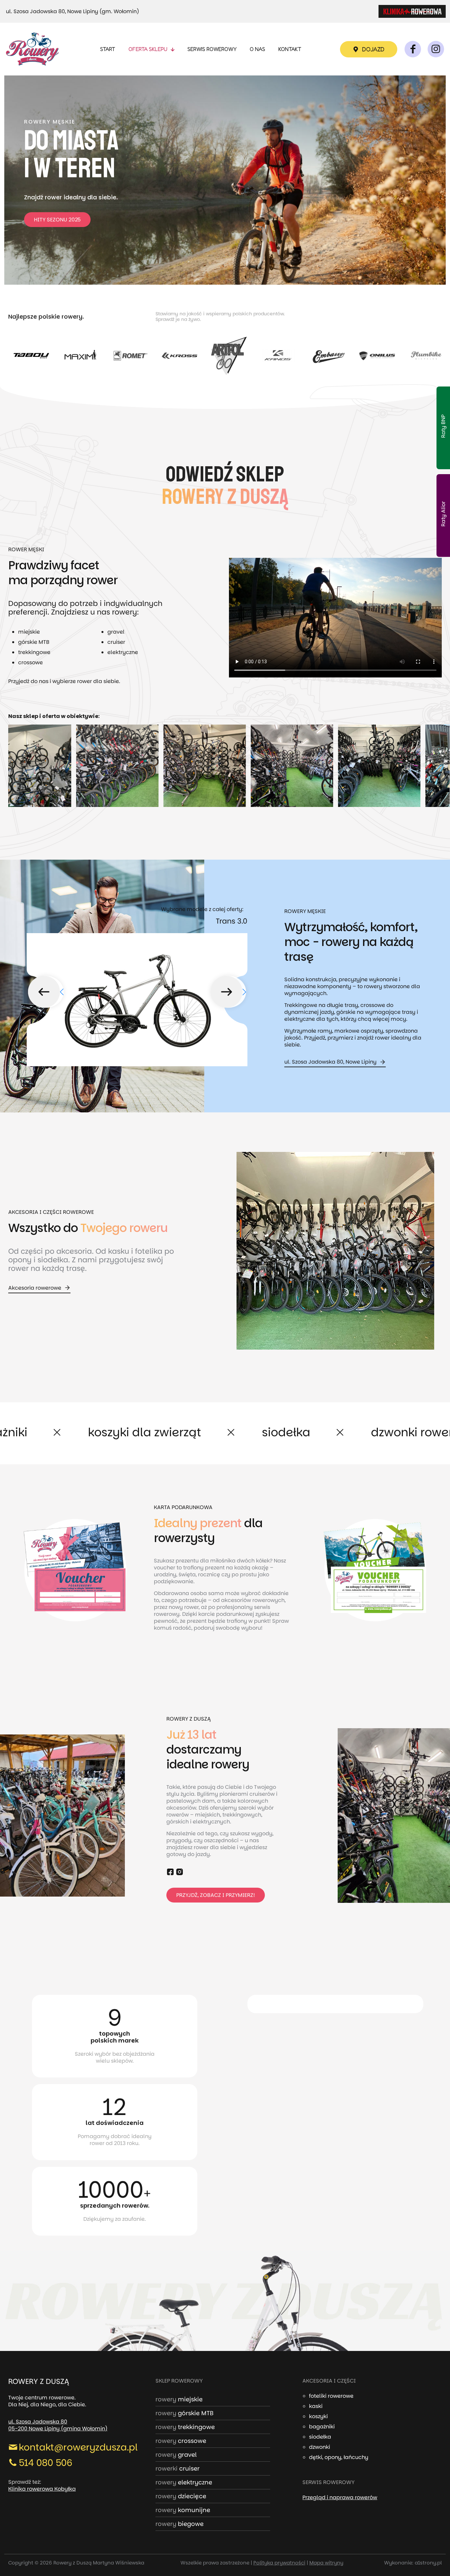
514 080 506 (46, 2463)
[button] (46, 992)
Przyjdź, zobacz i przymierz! (216, 1895)
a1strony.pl (428, 2563)
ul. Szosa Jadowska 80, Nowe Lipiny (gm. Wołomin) (72, 11)
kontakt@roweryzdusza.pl (78, 2447)
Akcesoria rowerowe (35, 1288)
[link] (412, 11)
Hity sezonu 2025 (57, 220)
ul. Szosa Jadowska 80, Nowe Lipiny (330, 1062)
